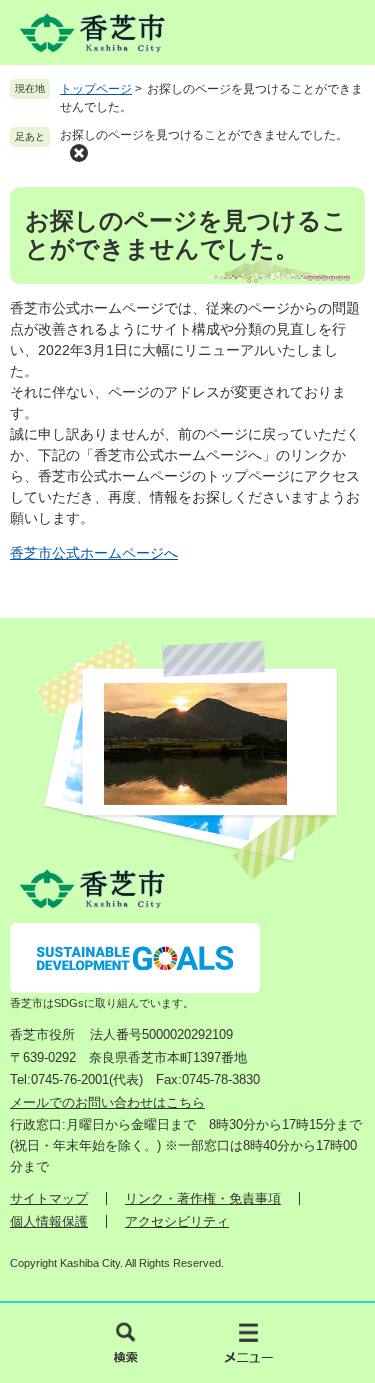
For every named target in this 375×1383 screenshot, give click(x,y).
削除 (79, 153)
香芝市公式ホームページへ (94, 553)
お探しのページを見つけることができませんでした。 (204, 135)
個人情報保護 (49, 1221)
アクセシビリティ (177, 1221)
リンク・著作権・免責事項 (203, 1198)
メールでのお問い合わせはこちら (107, 1102)
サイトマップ (49, 1198)
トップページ (96, 89)
